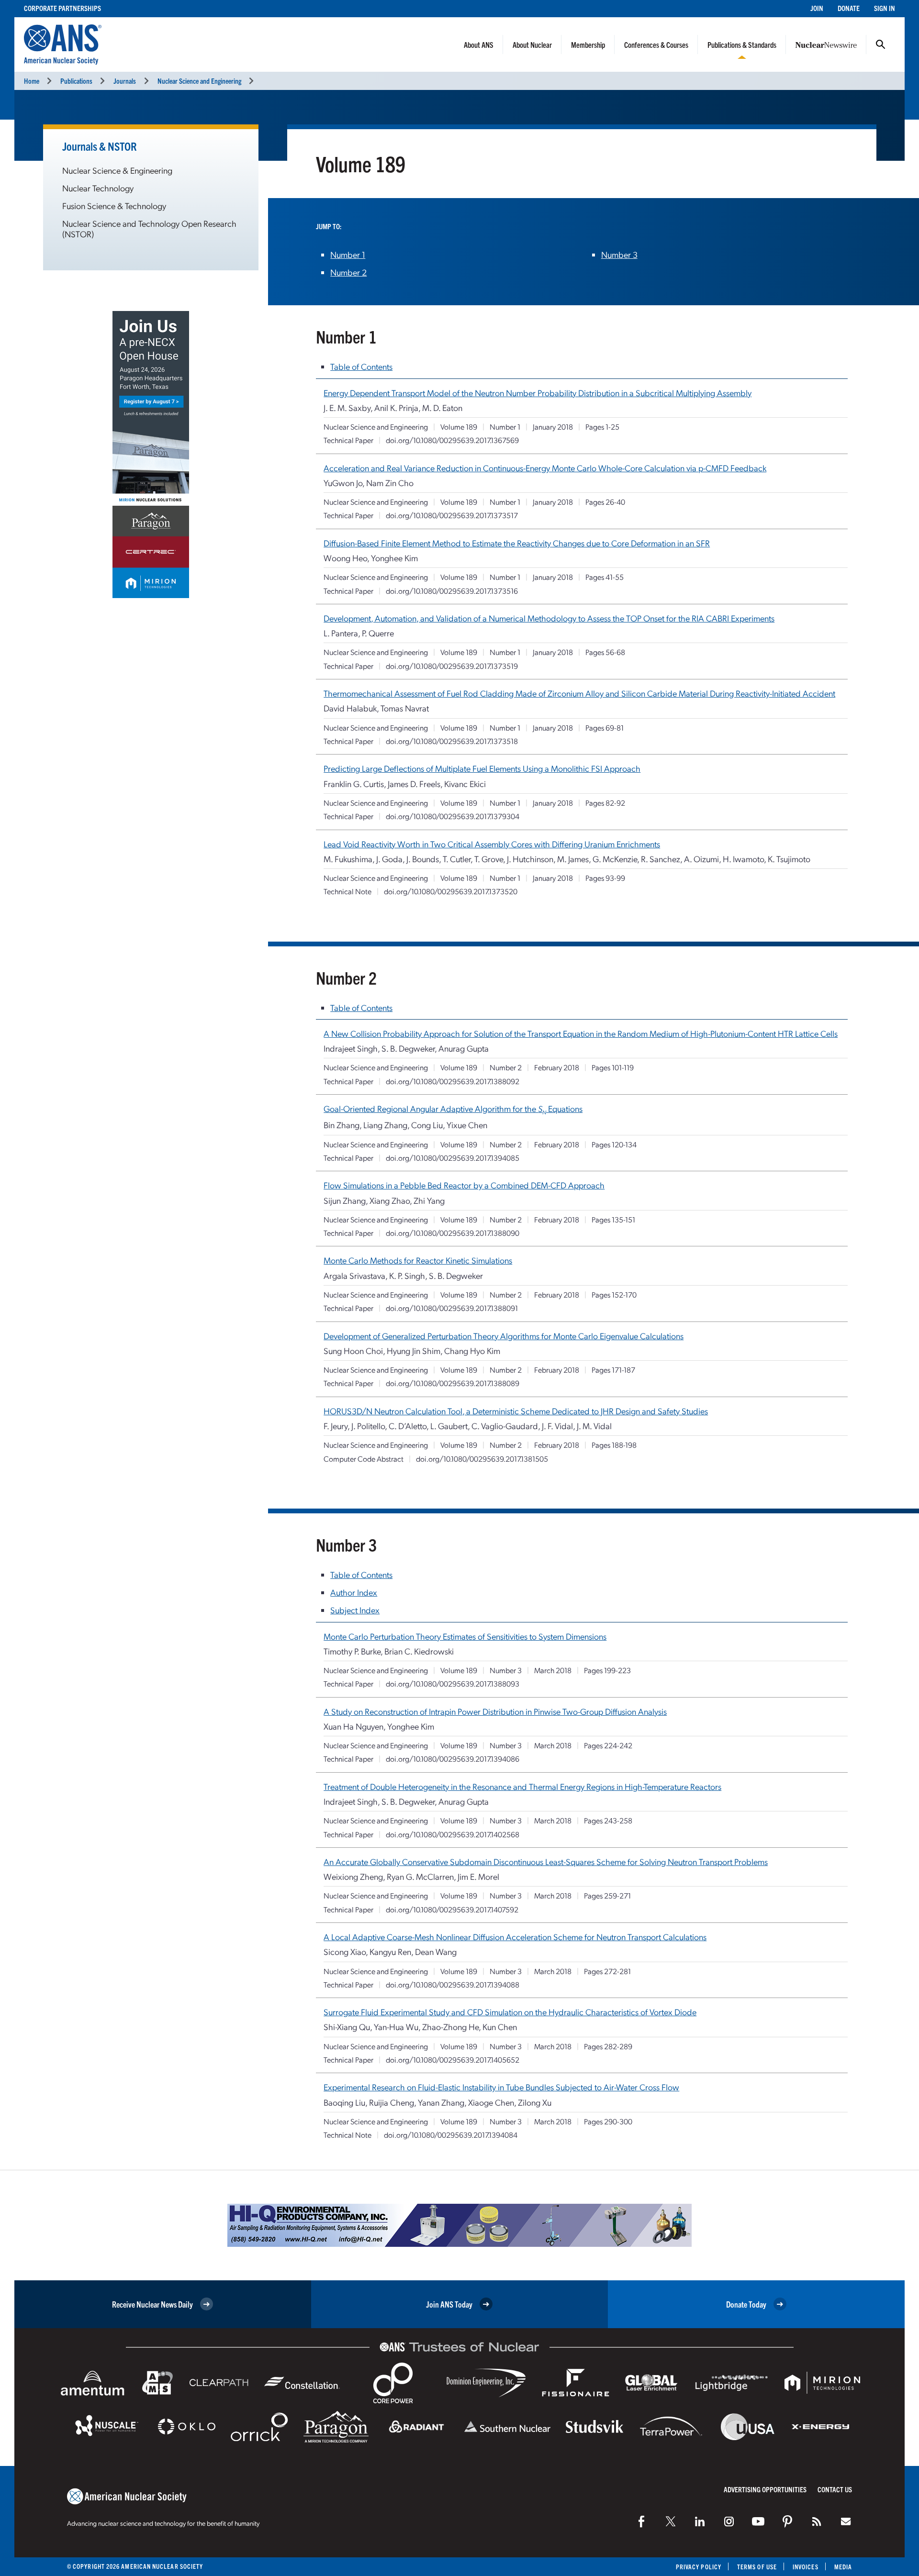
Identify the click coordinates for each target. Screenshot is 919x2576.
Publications (76, 81)
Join (817, 8)
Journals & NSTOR (100, 146)
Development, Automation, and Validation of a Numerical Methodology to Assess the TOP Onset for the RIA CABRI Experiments (549, 618)
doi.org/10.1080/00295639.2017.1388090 (453, 1233)
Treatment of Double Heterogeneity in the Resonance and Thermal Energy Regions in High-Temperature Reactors (522, 1786)
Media (843, 2567)
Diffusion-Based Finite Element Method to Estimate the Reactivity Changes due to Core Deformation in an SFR (517, 543)
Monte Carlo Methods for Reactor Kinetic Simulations (418, 1260)
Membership (588, 44)
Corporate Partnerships (62, 8)
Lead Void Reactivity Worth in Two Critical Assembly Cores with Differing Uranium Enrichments (492, 844)
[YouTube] (758, 2521)
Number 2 (348, 272)
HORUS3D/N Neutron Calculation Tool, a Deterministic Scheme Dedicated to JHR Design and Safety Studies (516, 1411)
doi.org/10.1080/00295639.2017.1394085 (453, 1158)
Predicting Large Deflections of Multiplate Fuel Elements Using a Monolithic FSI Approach (482, 768)
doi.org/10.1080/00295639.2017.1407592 (452, 1909)
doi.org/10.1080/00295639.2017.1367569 (452, 440)
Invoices (806, 2567)
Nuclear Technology (98, 188)
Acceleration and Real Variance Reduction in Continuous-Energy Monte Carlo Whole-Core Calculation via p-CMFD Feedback (545, 468)
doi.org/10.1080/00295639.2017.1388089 (453, 1383)
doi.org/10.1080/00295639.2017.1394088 (453, 1984)
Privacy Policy (699, 2567)
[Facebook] (641, 2521)
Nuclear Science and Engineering (199, 81)
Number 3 (619, 254)
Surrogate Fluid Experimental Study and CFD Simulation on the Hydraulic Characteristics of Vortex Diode (510, 2012)
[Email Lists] (846, 2521)
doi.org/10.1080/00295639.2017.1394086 (453, 1759)
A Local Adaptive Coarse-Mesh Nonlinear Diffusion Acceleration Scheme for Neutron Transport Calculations (515, 1937)
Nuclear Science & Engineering (117, 170)
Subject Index (355, 1610)
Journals (125, 81)
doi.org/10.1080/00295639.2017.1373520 (451, 891)
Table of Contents (361, 366)
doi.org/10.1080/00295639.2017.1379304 (453, 816)
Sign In (885, 8)
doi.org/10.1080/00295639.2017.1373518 (452, 741)
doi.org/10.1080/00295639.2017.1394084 (451, 2135)
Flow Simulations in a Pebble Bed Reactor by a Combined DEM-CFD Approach (464, 1185)
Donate (849, 8)
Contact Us (835, 2489)
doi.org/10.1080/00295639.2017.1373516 (452, 591)
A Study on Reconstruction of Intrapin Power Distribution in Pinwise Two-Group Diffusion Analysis (495, 1711)
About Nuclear (532, 44)
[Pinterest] (787, 2521)
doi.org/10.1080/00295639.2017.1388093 (453, 1683)
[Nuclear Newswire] (817, 2521)
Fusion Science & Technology (114, 205)
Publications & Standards (742, 44)
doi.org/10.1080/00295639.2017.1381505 (482, 1459)
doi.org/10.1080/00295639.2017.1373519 (452, 666)
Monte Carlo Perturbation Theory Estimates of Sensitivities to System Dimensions (465, 1636)
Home (32, 81)
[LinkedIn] (700, 2521)
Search (881, 44)
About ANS (479, 44)
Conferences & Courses (656, 44)
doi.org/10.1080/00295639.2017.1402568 (453, 1834)
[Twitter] (671, 2521)
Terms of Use (757, 2567)
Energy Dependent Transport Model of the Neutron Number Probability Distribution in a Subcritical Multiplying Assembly (538, 393)
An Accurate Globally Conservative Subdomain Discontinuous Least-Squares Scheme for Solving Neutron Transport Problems (546, 1861)
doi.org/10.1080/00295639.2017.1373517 (452, 515)
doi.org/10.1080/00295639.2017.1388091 (452, 1308)
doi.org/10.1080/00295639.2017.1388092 (453, 1081)
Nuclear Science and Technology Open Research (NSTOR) (149, 228)
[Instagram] (729, 2521)
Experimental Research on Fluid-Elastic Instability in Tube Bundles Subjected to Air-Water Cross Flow (501, 2087)
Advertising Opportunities (765, 2489)
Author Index (354, 1592)
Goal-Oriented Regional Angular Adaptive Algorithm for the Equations (453, 1108)
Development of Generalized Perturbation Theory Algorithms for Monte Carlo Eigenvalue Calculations (504, 1336)
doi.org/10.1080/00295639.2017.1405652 (453, 2060)
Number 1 (348, 254)
